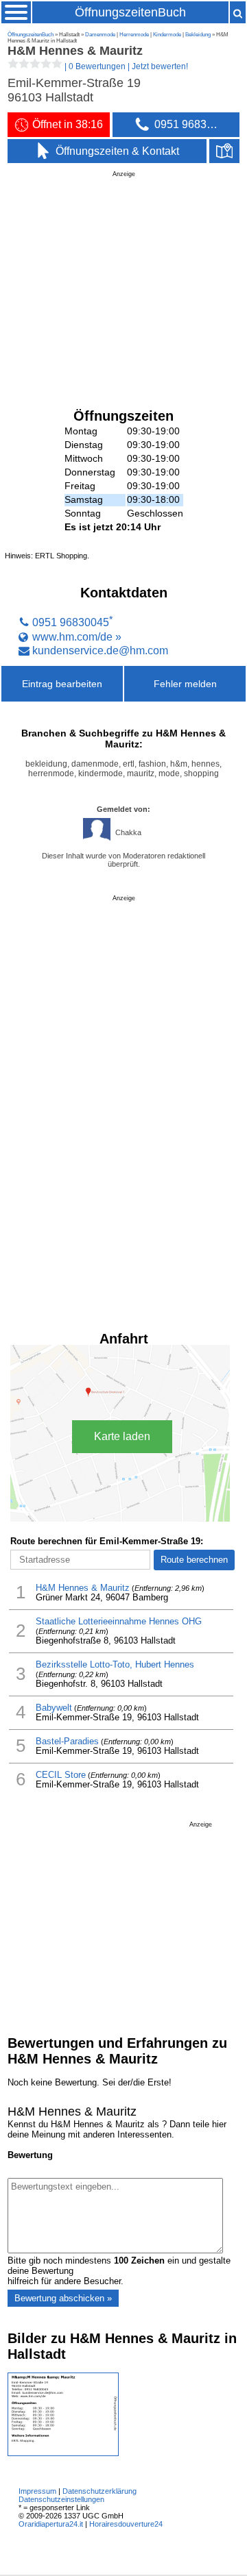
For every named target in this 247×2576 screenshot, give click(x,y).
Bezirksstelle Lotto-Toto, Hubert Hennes (115, 1665)
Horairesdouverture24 (126, 2524)
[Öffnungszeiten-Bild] (63, 2453)
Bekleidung (198, 35)
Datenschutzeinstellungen (61, 2499)
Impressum (37, 2491)
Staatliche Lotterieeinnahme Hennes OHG (119, 1622)
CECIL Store (61, 1775)
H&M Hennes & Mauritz (83, 1588)
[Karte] (224, 151)
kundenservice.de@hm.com (100, 650)
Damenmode (100, 35)
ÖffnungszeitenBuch (130, 12)
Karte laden (122, 1436)
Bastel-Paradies (67, 1742)
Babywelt (54, 1708)
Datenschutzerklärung (99, 2491)
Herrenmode (134, 35)
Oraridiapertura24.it (51, 2524)
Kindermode (167, 35)
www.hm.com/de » (77, 636)
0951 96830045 (71, 623)
